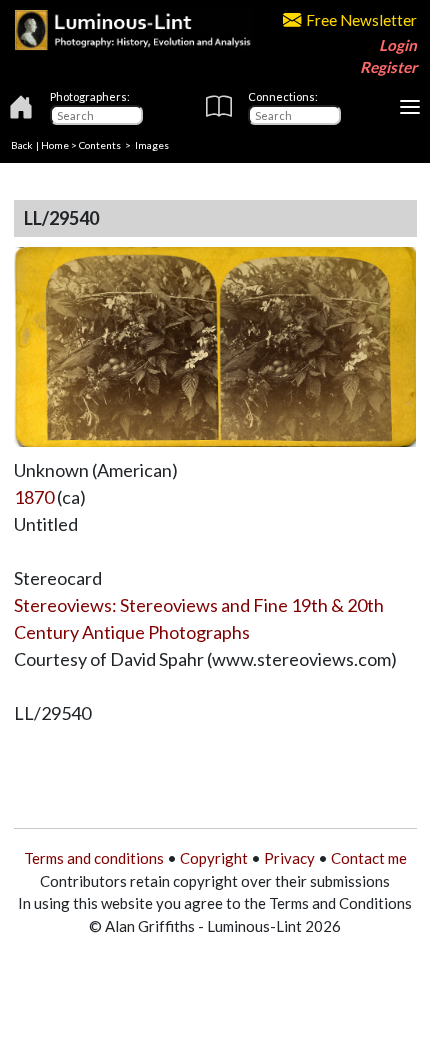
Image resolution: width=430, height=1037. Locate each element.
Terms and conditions (94, 858)
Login (398, 45)
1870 (34, 497)
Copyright (214, 858)
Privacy (289, 858)
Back (22, 145)
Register (388, 67)
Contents (100, 145)
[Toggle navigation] (410, 107)
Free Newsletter (361, 20)
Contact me (369, 858)
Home (55, 145)
